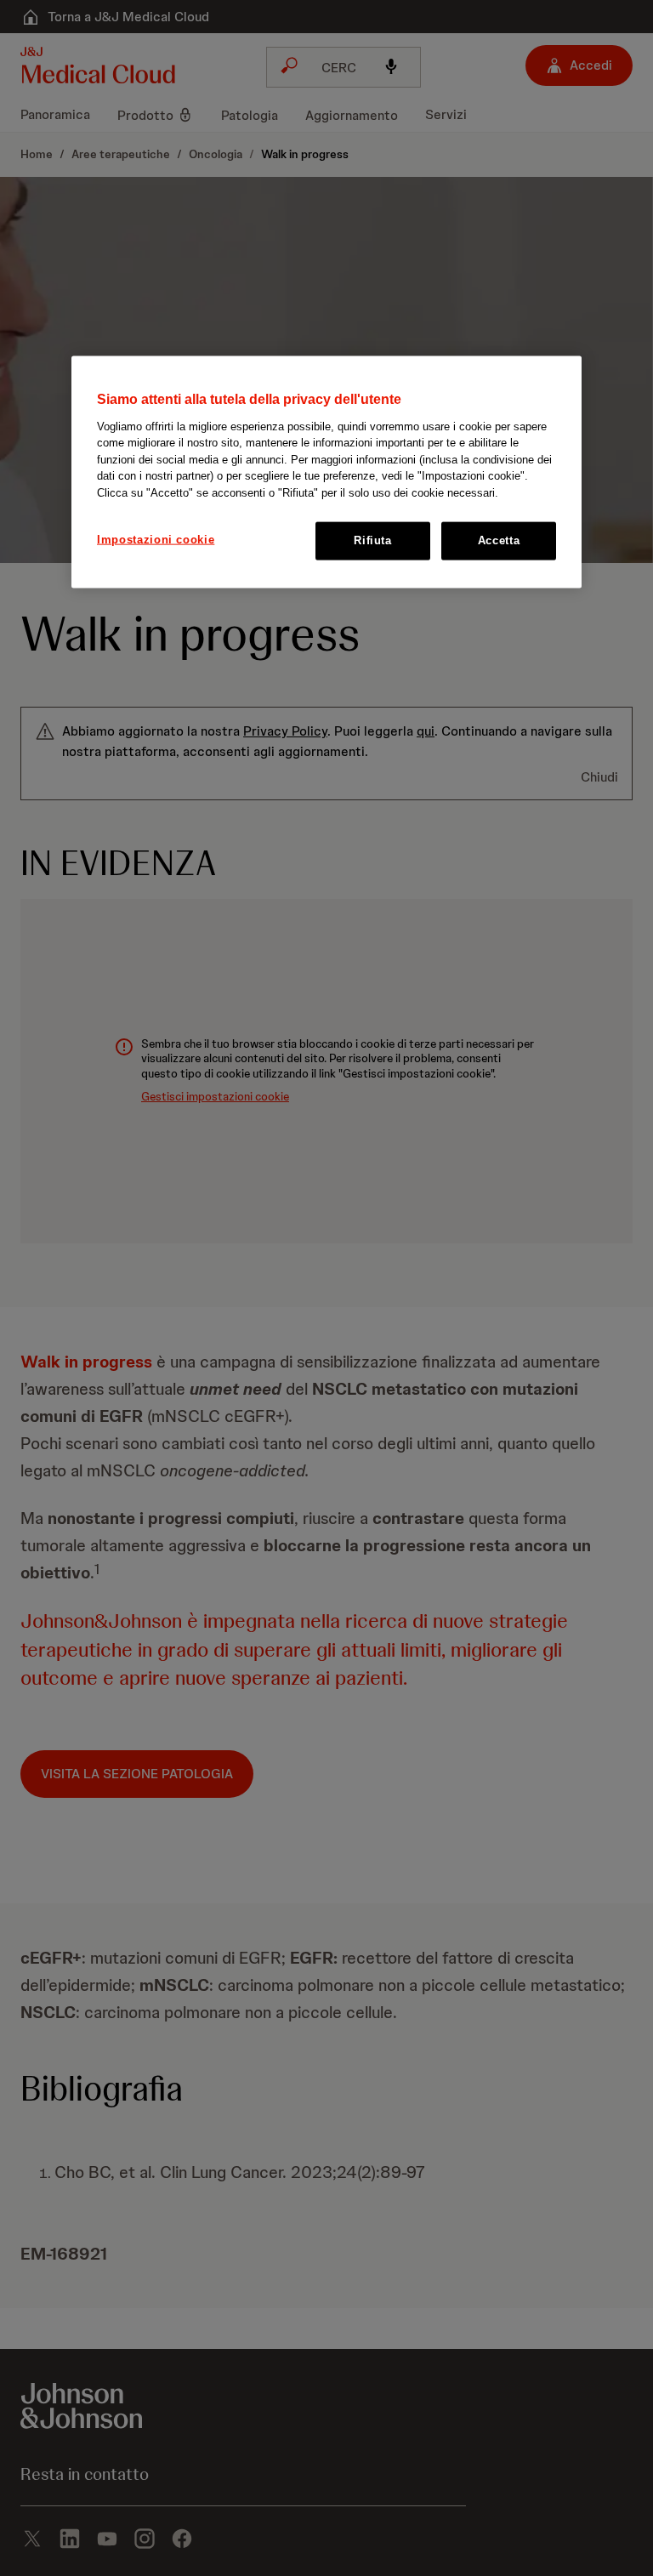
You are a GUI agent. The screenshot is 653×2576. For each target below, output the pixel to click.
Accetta (499, 540)
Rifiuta (373, 540)
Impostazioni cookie (156, 540)
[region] (326, 472)
